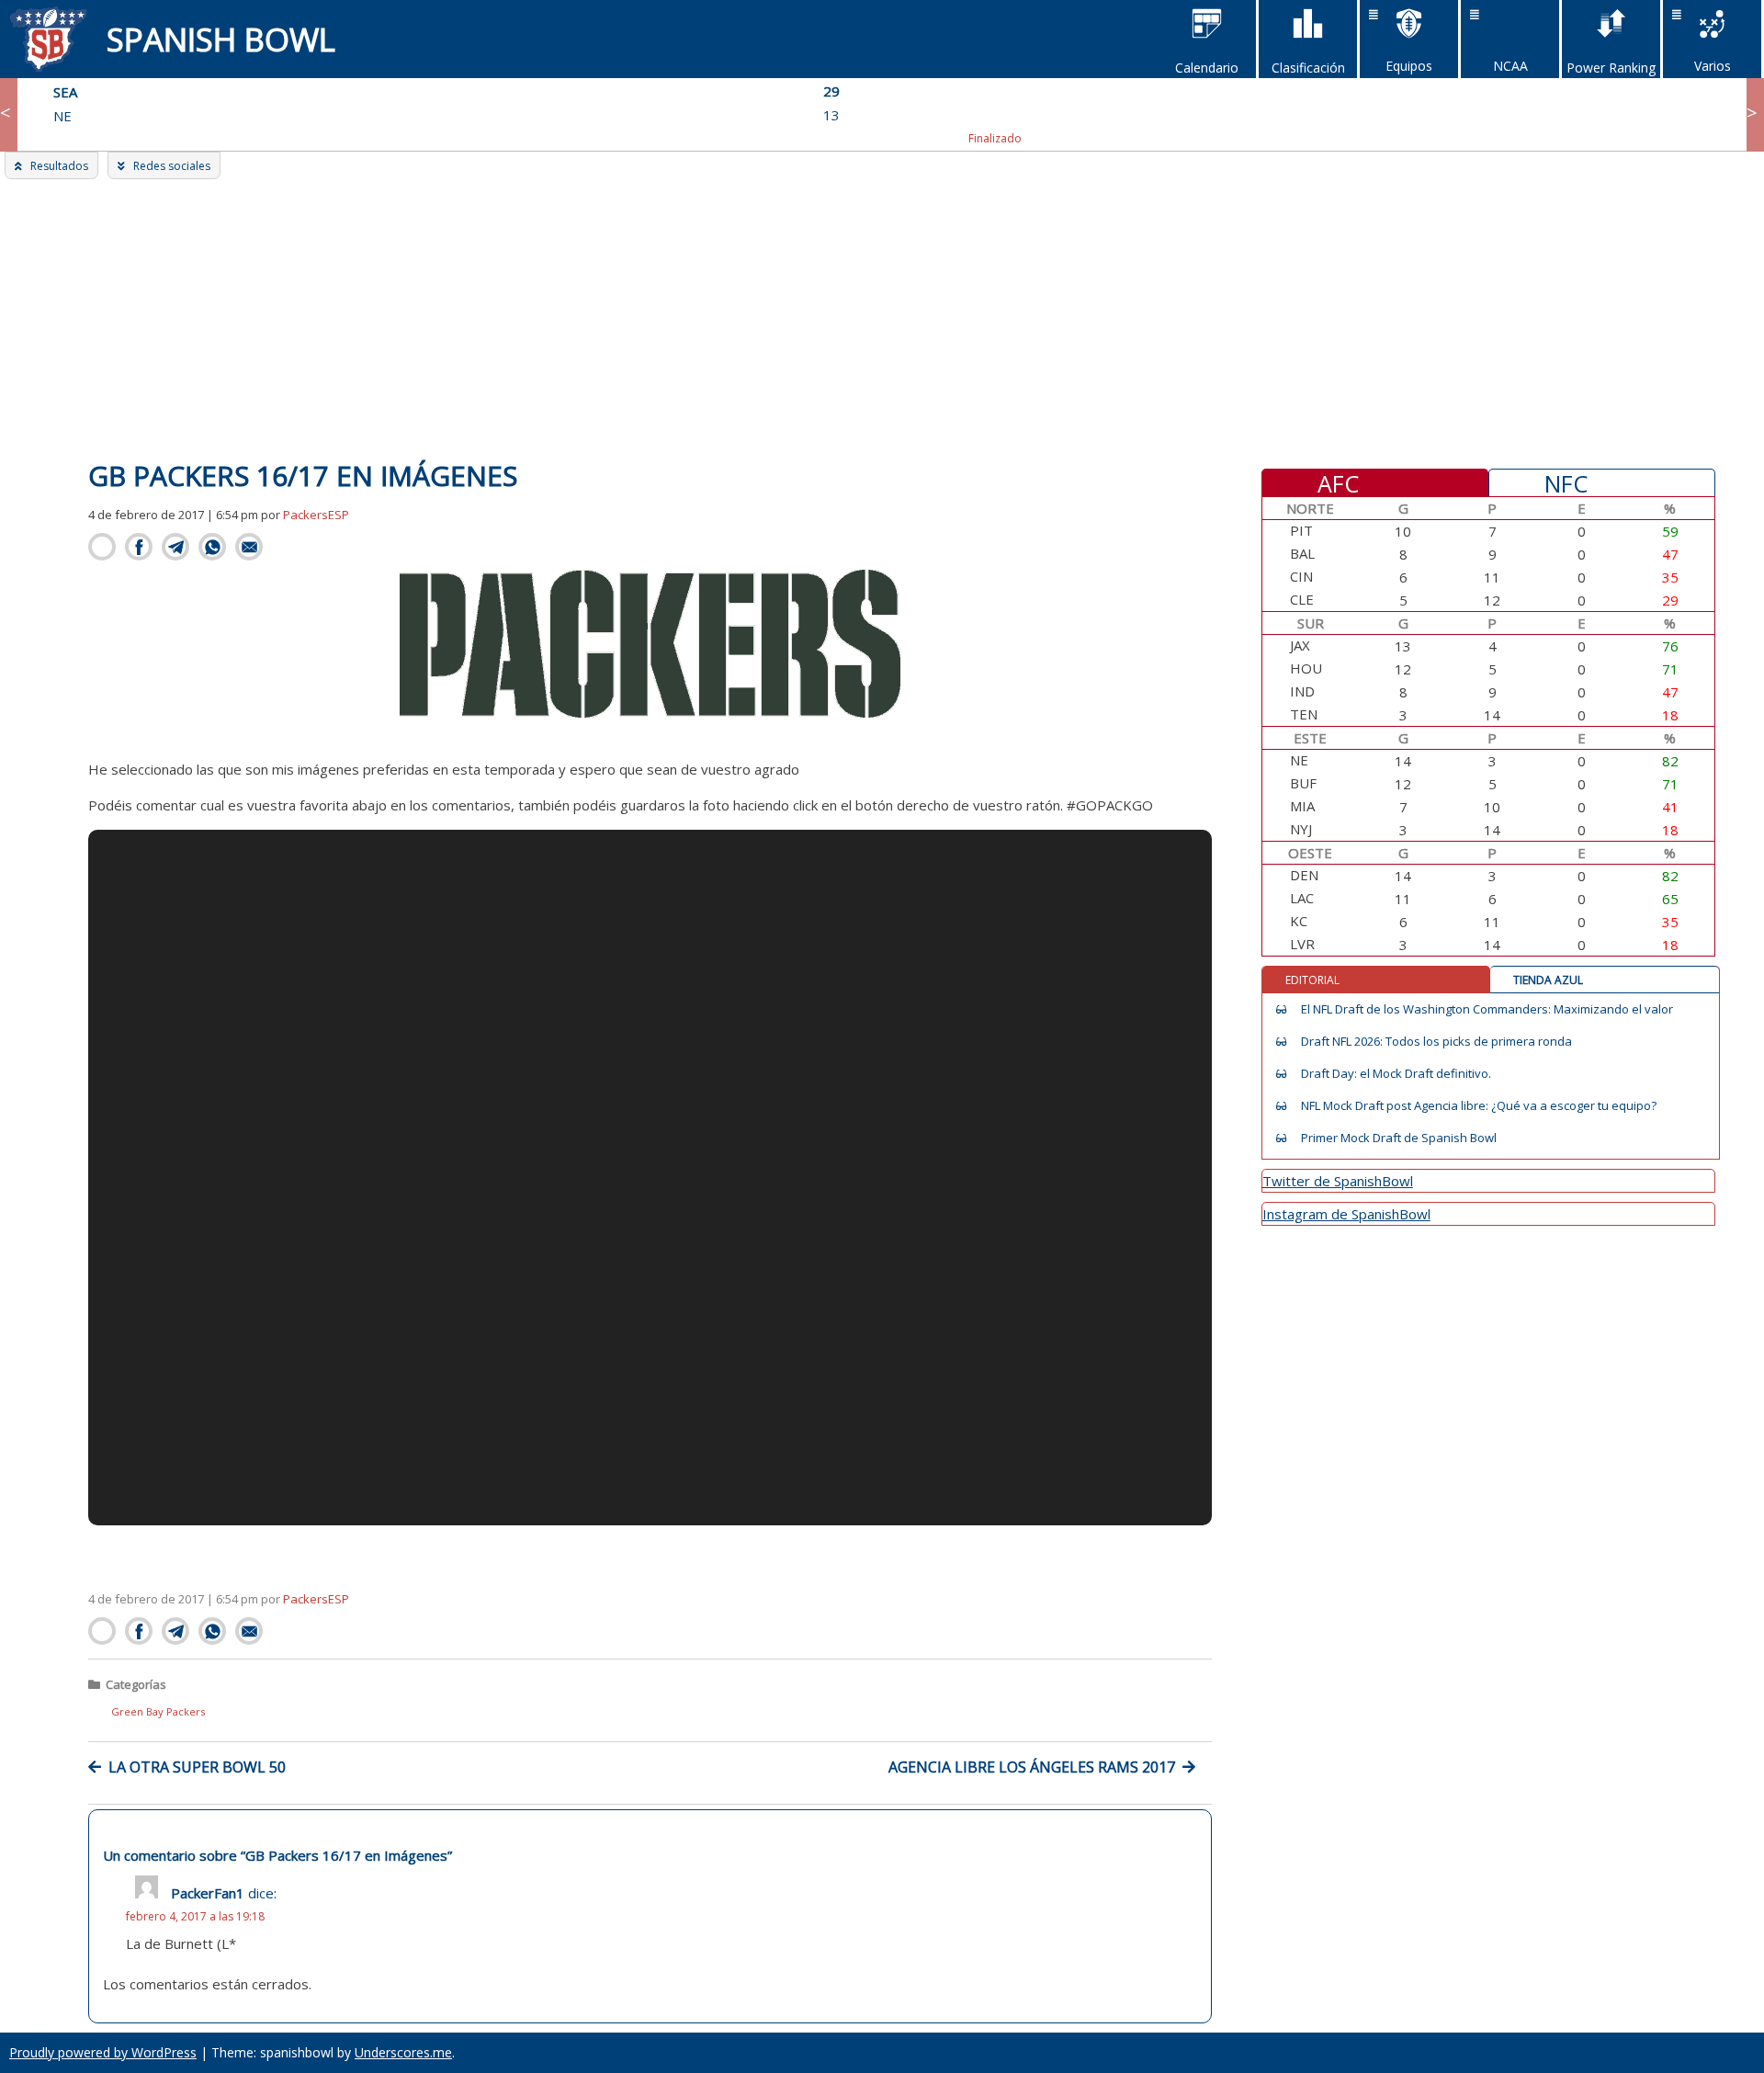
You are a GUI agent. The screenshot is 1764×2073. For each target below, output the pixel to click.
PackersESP (316, 515)
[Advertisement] (882, 317)
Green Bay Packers (158, 1711)
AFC (1338, 482)
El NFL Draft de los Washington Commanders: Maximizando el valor (1487, 1009)
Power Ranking (1611, 68)
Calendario (1207, 68)
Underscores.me (403, 2052)
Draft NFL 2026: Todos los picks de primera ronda (1436, 1042)
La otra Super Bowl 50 (197, 1767)
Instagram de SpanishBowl (1346, 1214)
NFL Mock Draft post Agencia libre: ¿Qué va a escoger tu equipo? (1479, 1106)
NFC (1566, 482)
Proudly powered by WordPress (103, 2052)
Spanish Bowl (221, 39)
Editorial (1312, 980)
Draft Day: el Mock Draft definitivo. (1396, 1074)
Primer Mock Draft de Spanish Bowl (1399, 1138)
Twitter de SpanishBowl (1338, 1181)
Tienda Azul (1548, 980)
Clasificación (1308, 68)
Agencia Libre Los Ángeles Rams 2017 (1032, 1767)
